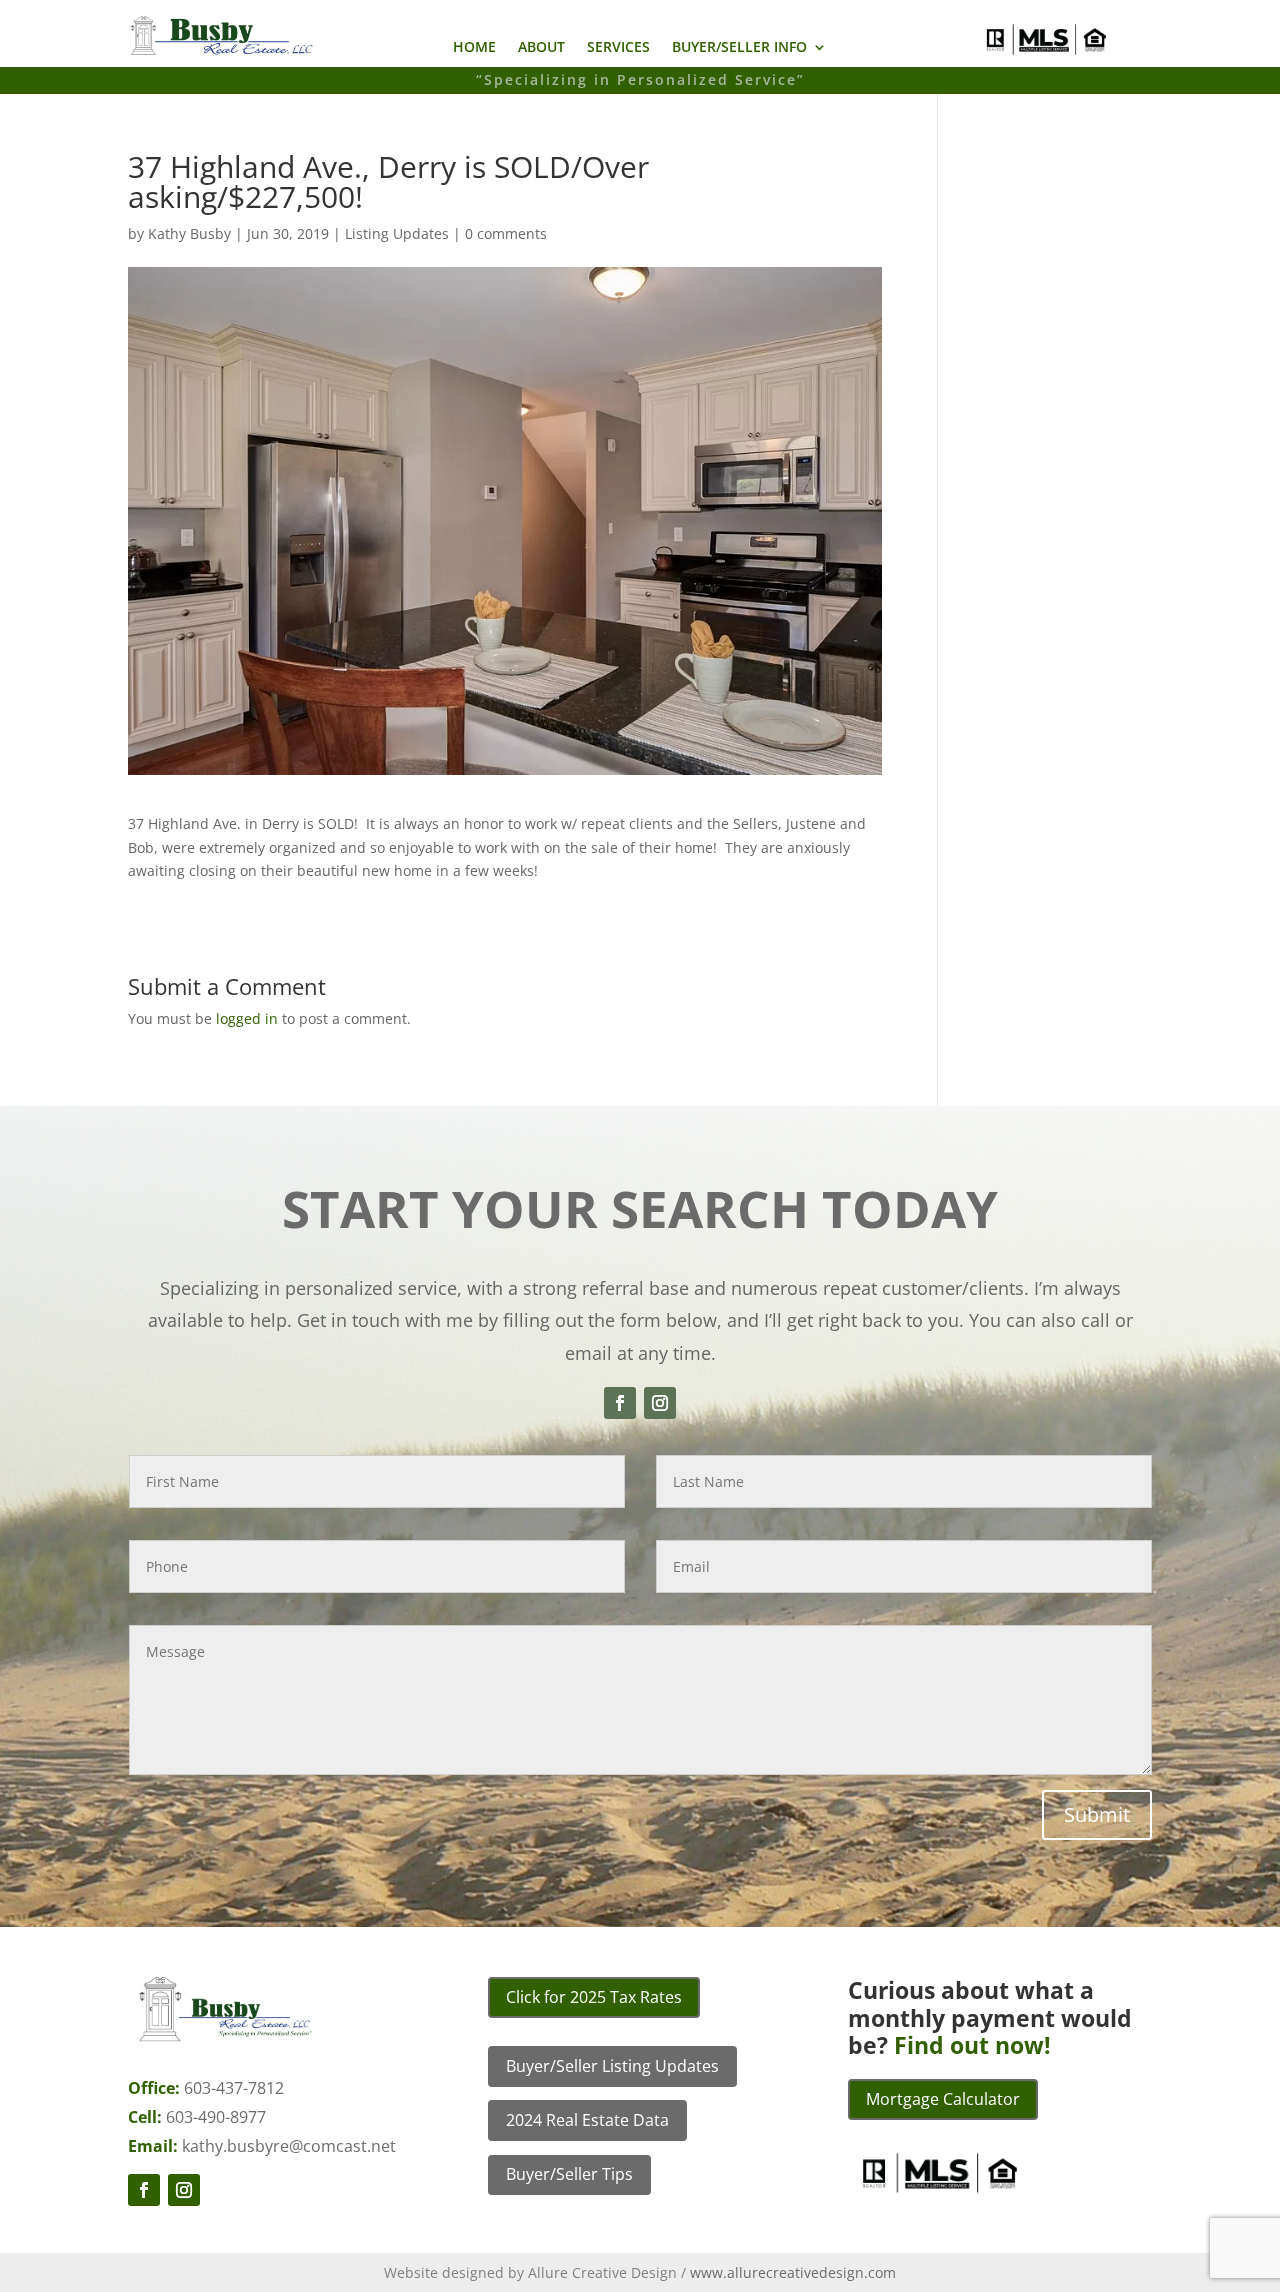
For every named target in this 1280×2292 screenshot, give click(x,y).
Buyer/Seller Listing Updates (612, 2066)
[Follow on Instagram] (660, 1403)
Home (474, 48)
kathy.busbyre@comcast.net (289, 2146)
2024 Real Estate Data (587, 2120)
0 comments (506, 233)
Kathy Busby (189, 233)
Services (618, 48)
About (541, 48)
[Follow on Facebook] (620, 1403)
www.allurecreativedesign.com (793, 2272)
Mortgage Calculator (943, 2099)
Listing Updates (397, 233)
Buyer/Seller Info (739, 48)
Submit (1097, 1814)
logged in (247, 1018)
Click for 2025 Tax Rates (594, 1997)
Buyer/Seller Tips (569, 2174)
